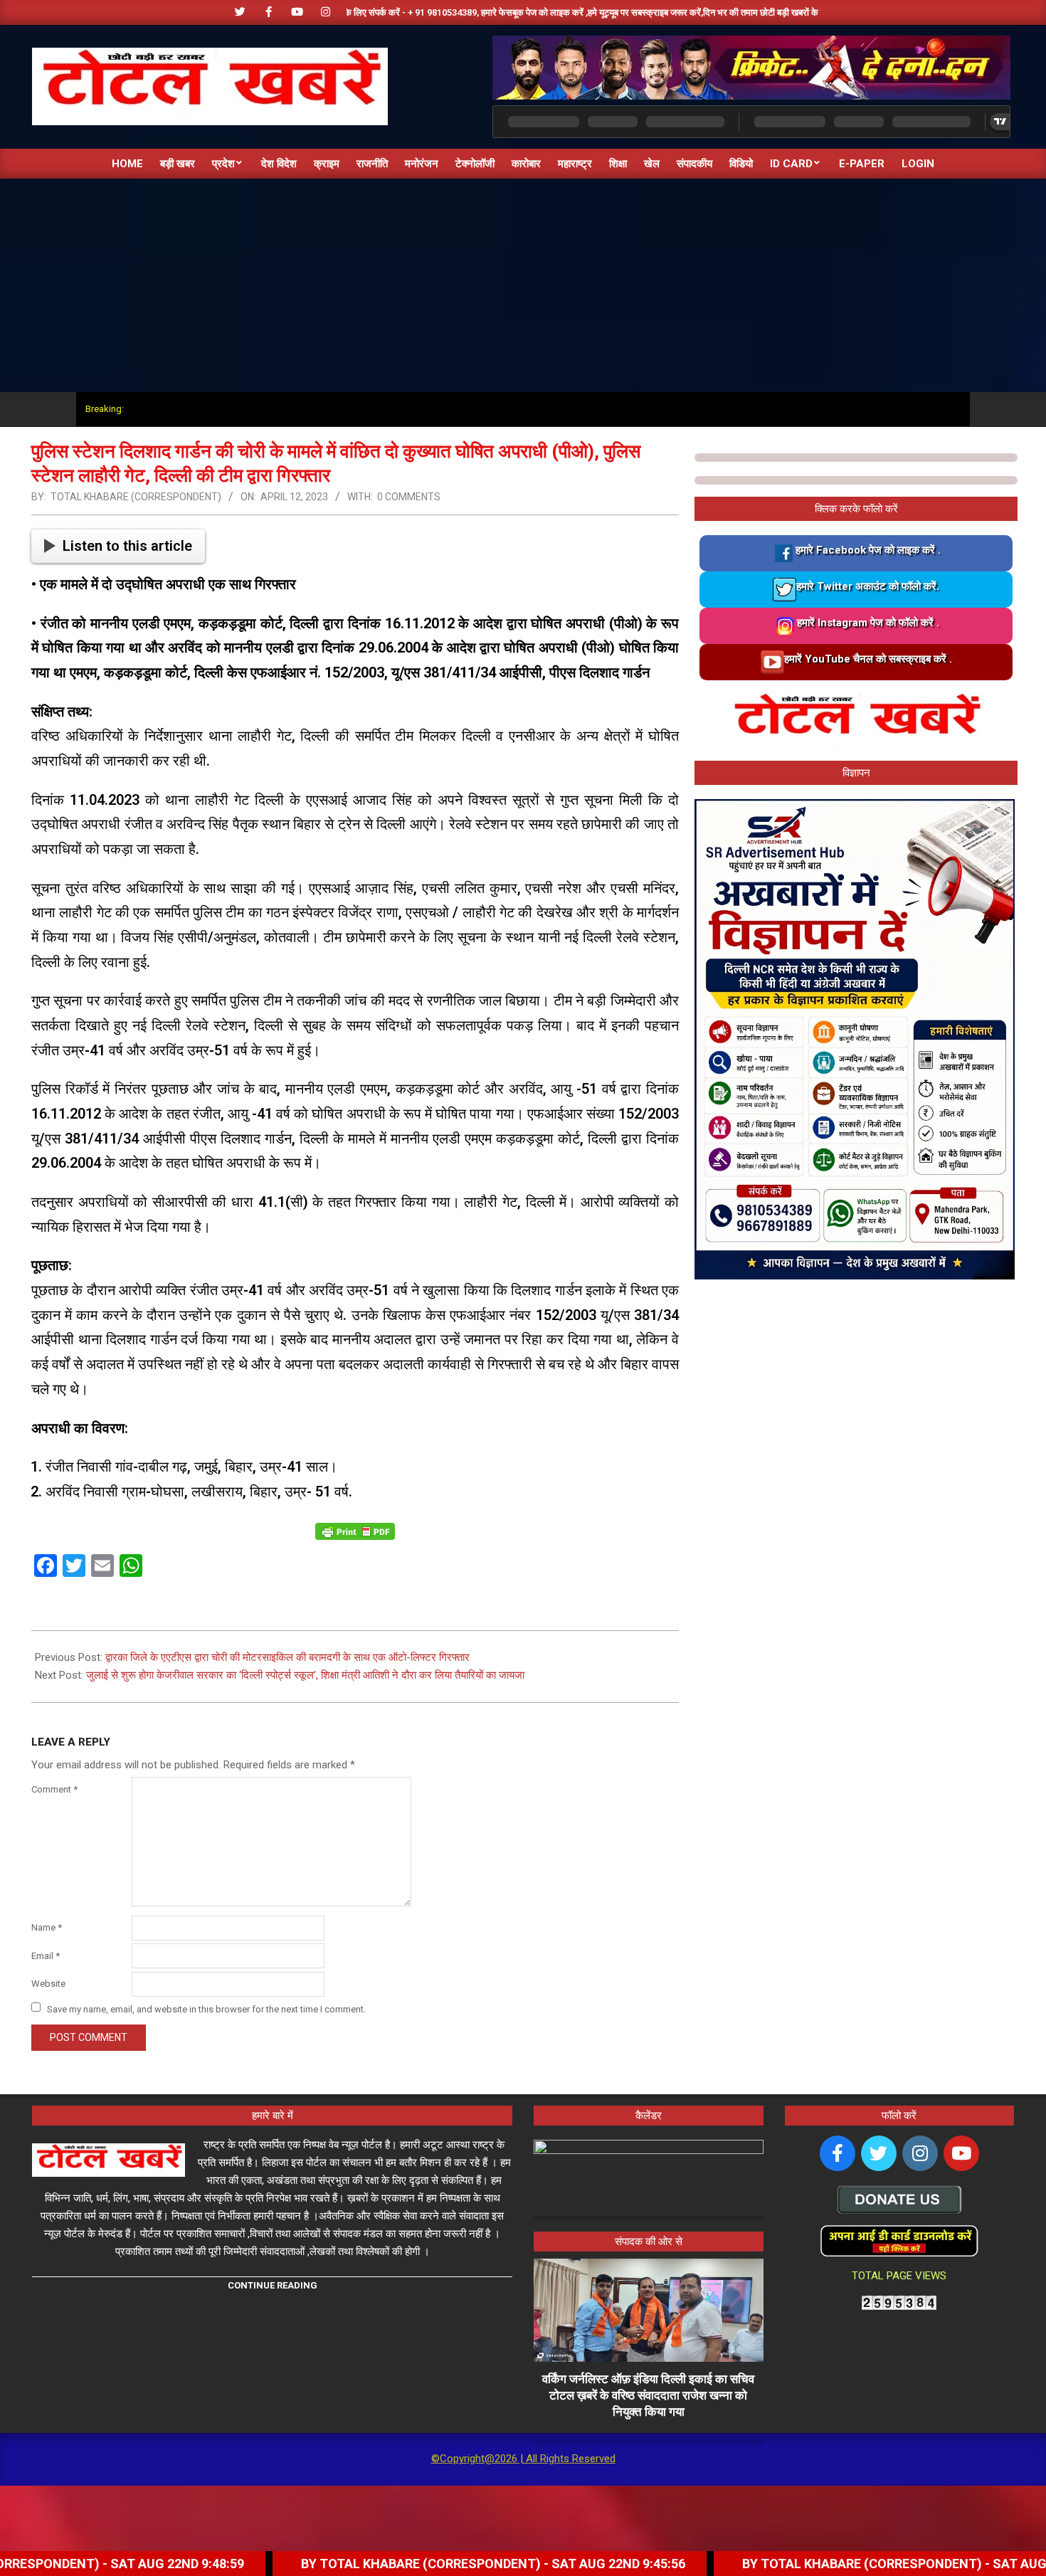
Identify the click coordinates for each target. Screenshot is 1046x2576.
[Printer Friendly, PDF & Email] (355, 1531)
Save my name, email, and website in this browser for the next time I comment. (206, 2008)
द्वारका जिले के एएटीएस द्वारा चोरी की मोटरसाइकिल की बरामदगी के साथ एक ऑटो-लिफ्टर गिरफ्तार (287, 1657)
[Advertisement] (523, 285)
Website (48, 1984)
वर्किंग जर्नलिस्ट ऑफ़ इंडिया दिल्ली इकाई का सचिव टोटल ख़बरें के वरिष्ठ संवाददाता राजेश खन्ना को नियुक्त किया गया (648, 2395)
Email (46, 1956)
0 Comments (409, 497)
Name (47, 1927)
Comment (54, 1789)
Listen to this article (127, 546)
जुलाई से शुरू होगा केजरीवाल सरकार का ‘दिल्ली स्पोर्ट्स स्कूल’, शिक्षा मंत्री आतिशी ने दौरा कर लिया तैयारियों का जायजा (305, 1675)
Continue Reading (273, 2285)
